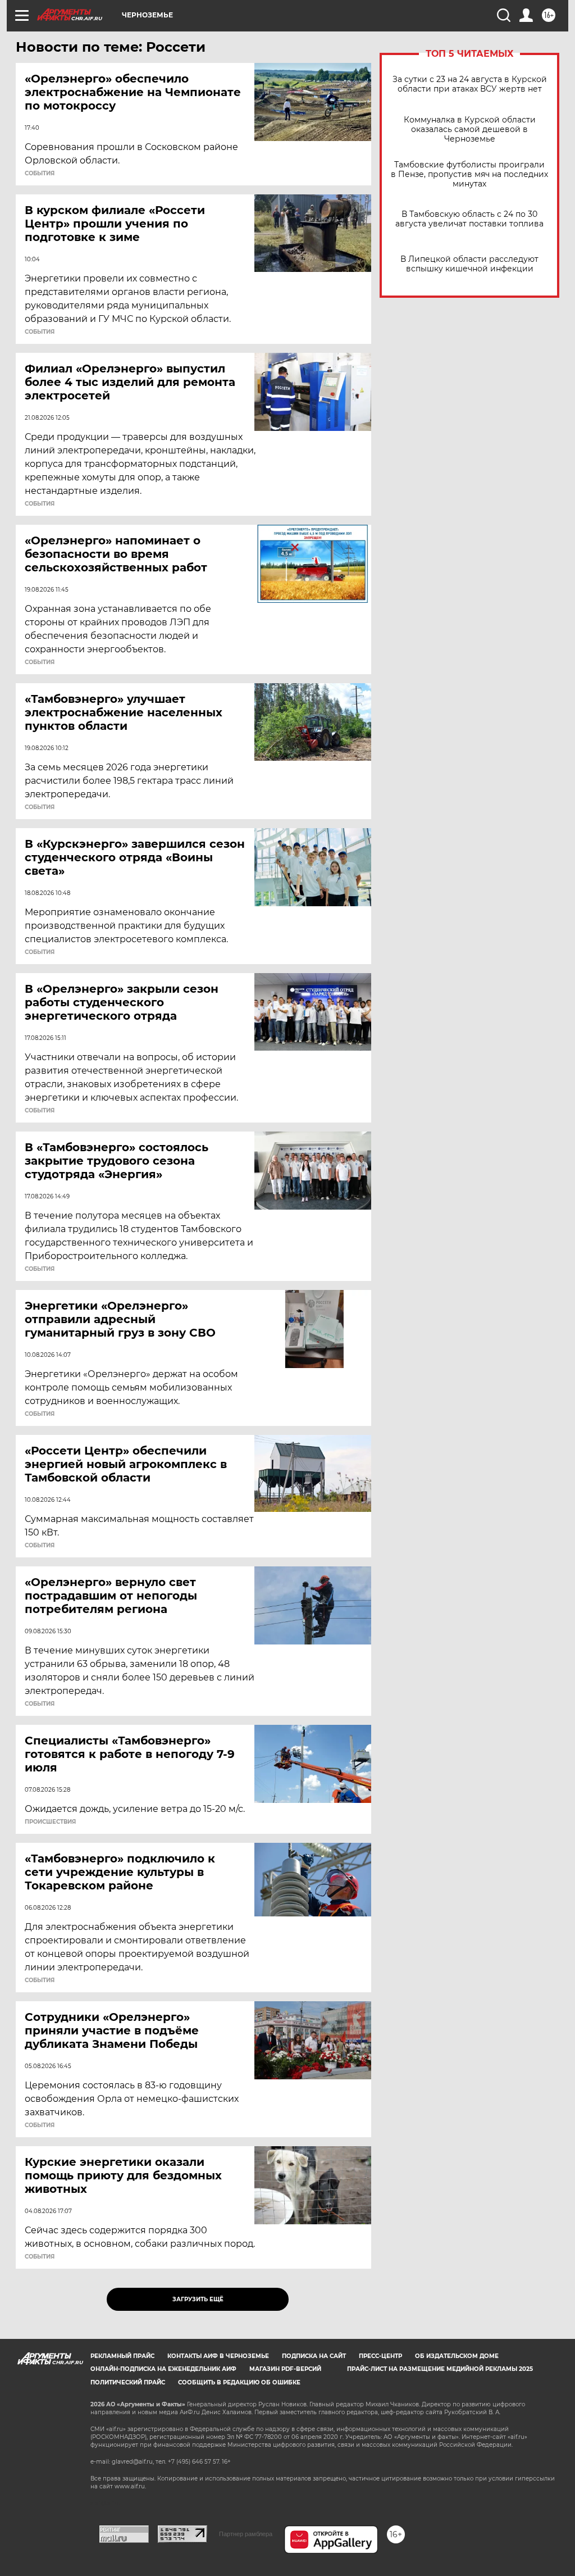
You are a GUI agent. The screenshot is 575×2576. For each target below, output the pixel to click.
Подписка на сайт (314, 2356)
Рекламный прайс (122, 2356)
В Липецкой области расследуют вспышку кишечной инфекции (469, 264)
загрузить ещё (198, 2299)
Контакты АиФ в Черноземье (218, 2356)
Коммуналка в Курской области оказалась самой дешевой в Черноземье (470, 130)
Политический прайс (128, 2382)
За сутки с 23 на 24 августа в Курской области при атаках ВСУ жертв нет (470, 84)
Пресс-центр (380, 2356)
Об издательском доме (457, 2356)
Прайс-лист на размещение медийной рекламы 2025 (440, 2369)
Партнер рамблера (246, 2534)
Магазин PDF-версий (285, 2369)
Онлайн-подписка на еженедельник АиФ (163, 2369)
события (40, 174)
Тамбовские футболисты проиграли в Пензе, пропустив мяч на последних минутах (469, 174)
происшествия (50, 1822)
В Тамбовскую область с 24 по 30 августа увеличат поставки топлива (469, 219)
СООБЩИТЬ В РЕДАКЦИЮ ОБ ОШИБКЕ (239, 2382)
